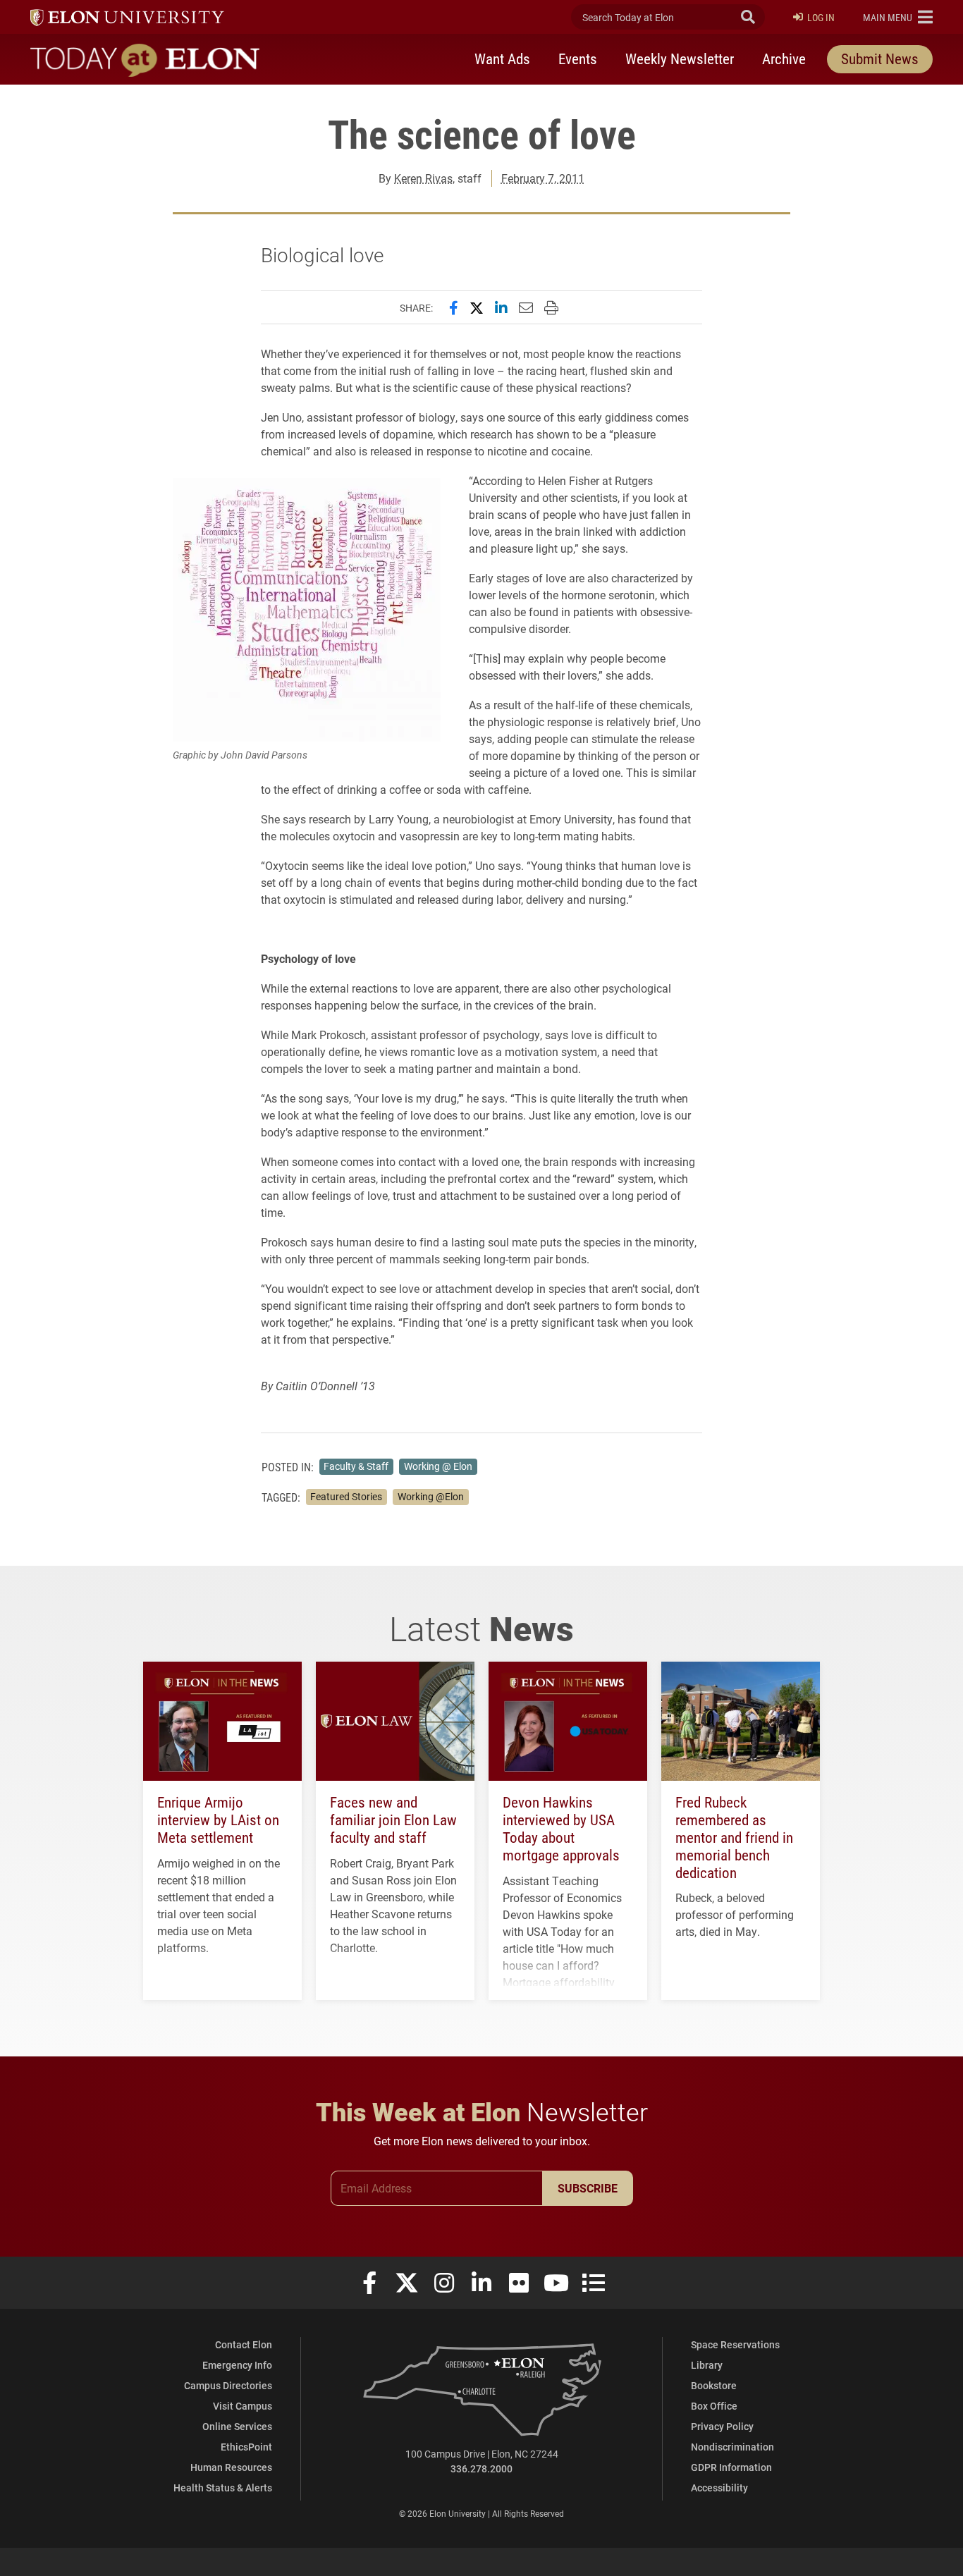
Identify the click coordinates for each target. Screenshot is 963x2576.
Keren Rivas (423, 178)
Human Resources (231, 2467)
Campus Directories (228, 2385)
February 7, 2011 (543, 178)
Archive (784, 59)
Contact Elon (244, 2344)
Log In (821, 17)
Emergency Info (237, 2365)
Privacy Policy (722, 2426)
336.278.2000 (481, 2468)
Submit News (880, 59)
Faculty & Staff (356, 1466)
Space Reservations (735, 2344)
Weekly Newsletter (680, 59)
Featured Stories (346, 1497)
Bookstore (714, 2385)
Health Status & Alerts (223, 2488)
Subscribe (588, 2188)
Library (707, 2365)
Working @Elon (431, 1497)
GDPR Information (731, 2467)
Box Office (714, 2406)
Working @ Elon (438, 1466)
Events (578, 59)
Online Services (237, 2426)
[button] (898, 17)
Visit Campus (243, 2406)
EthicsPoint (246, 2447)
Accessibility (719, 2488)
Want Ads (502, 59)
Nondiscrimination (732, 2447)
